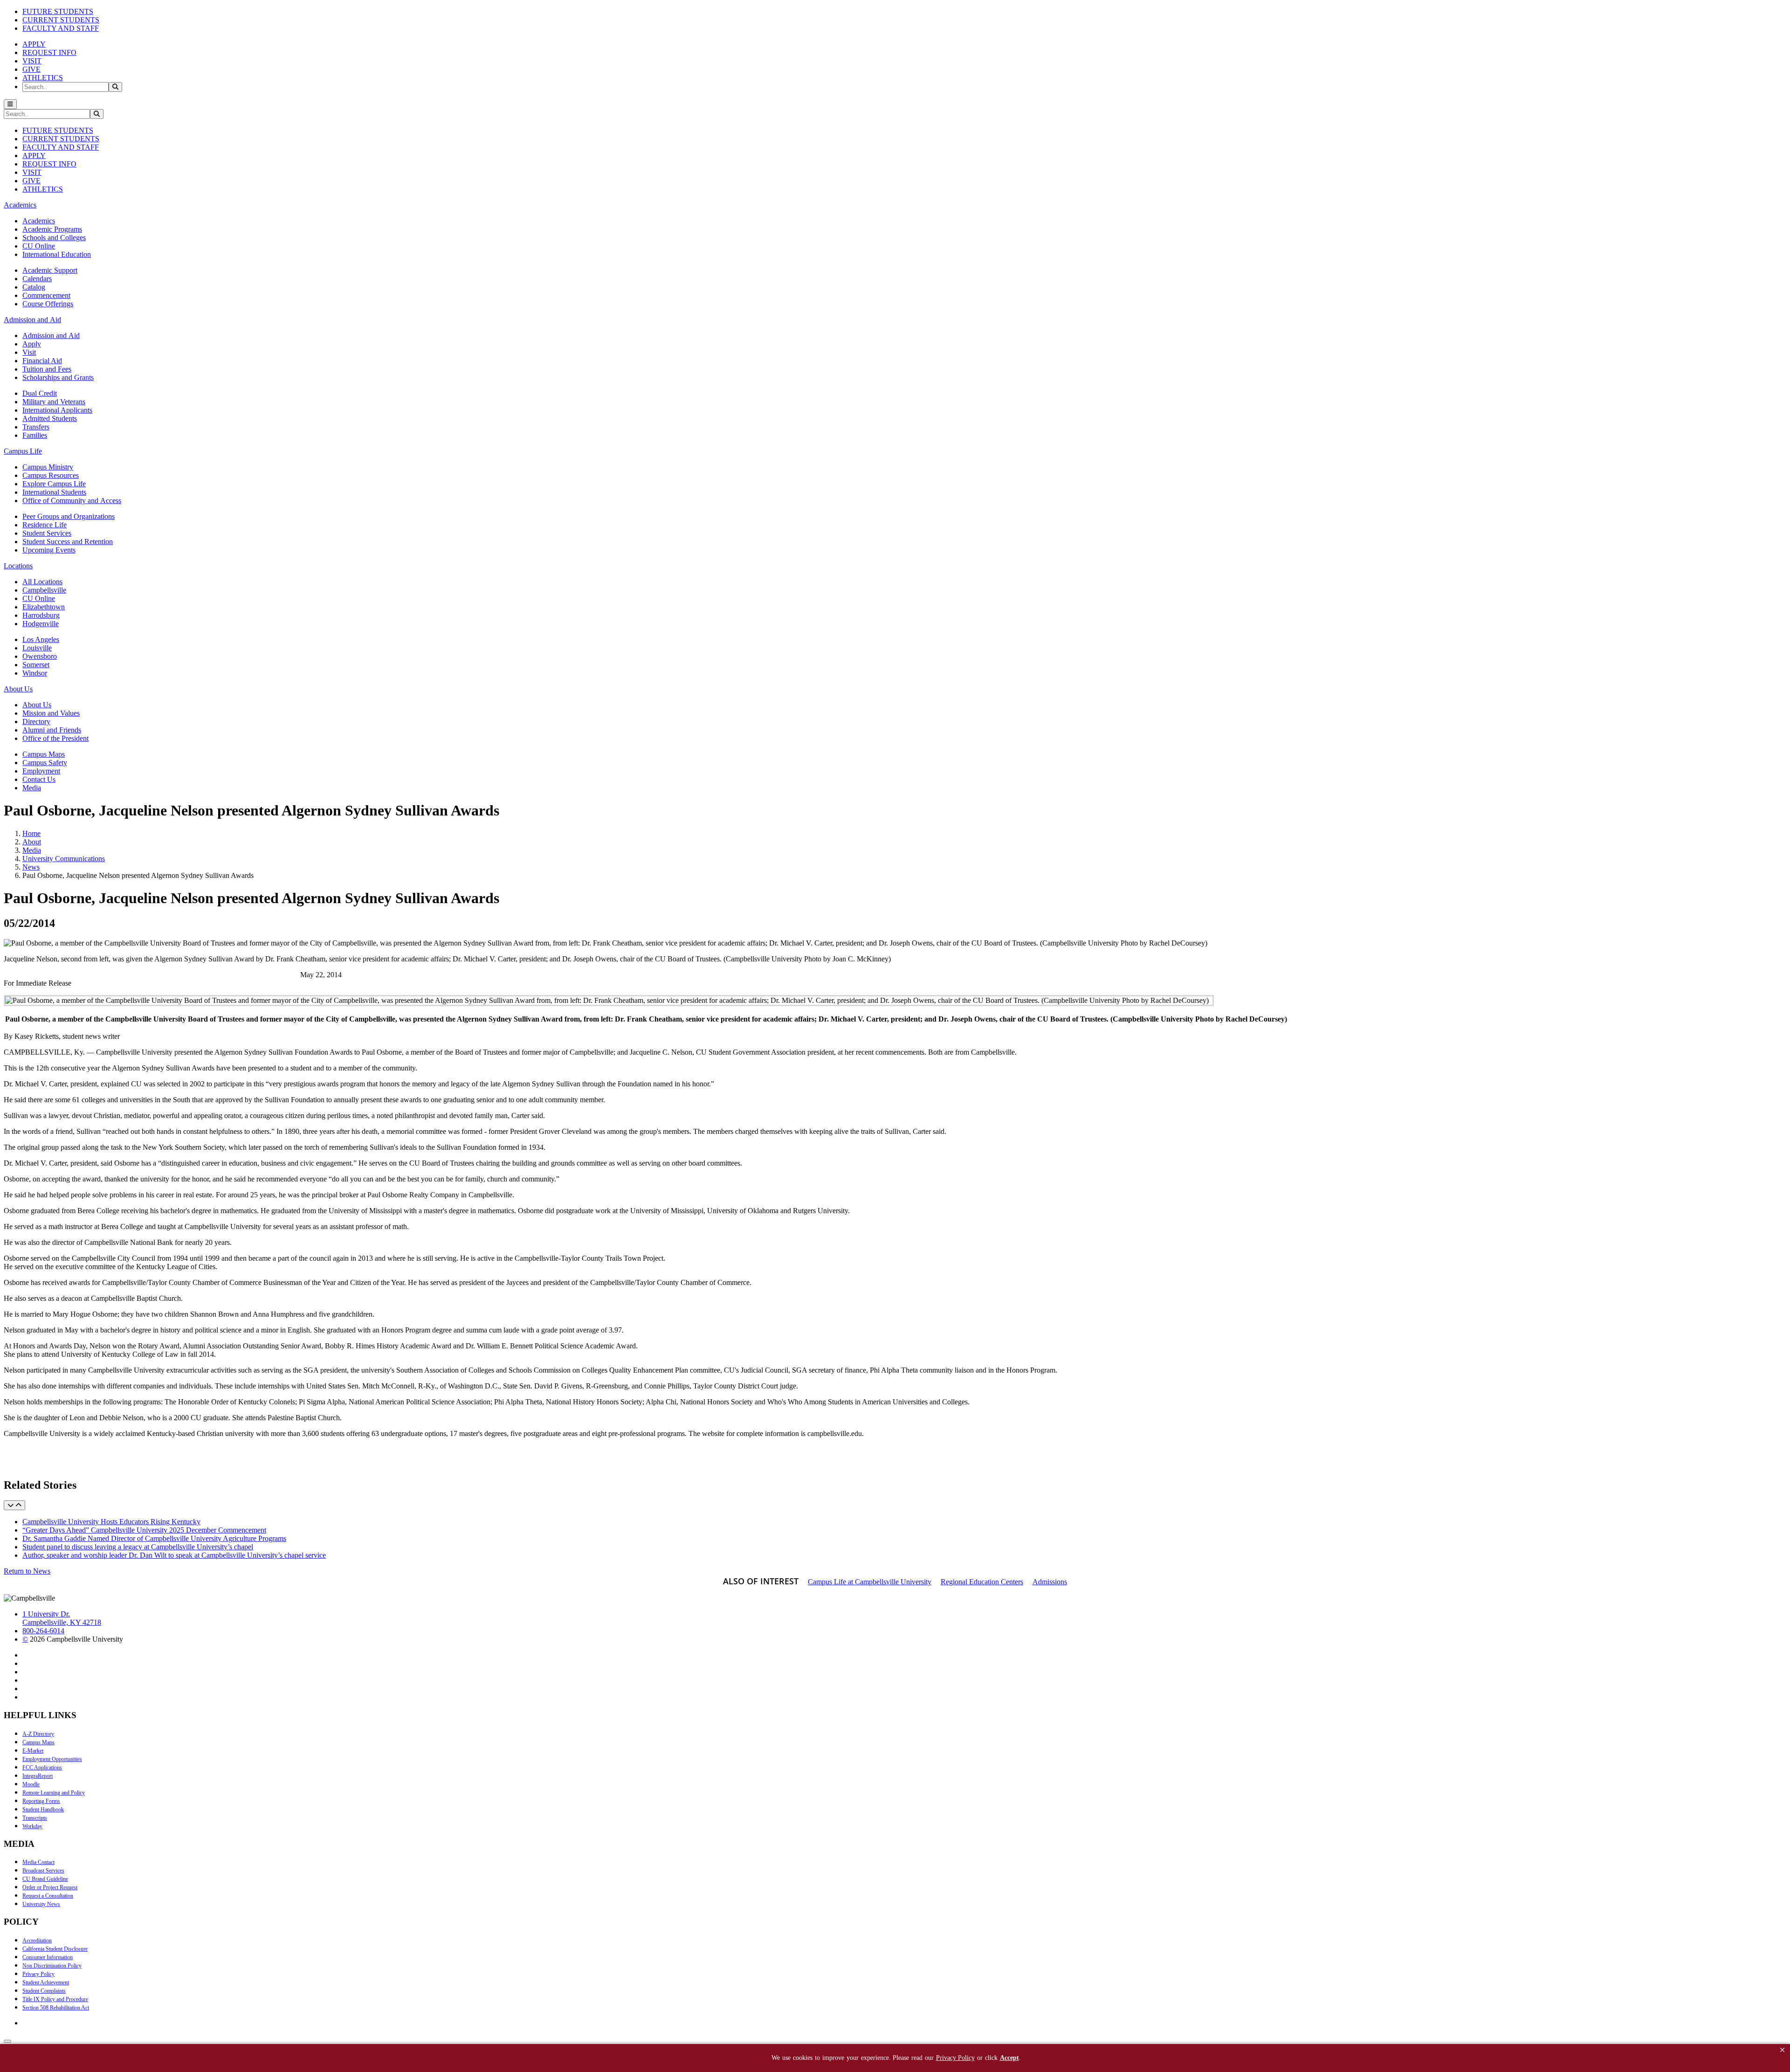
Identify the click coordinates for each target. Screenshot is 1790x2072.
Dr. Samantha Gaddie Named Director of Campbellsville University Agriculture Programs (154, 1538)
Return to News (27, 1571)
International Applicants (57, 410)
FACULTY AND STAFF (61, 28)
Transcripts (35, 1818)
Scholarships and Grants (58, 377)
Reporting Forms (41, 1801)
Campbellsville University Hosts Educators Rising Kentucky (111, 1522)
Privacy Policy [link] (955, 2058)
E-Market (33, 1751)
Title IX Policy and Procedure (55, 1999)
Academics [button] (20, 205)
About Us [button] (18, 689)
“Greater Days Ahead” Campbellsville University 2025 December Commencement (144, 1530)
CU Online (39, 246)
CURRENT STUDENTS (61, 20)
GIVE (31, 69)
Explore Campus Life (54, 484)
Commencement (46, 295)
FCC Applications (42, 1768)
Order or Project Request (50, 1887)
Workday (32, 1826)
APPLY (34, 44)
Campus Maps (44, 754)
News (31, 867)
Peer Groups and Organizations (69, 516)
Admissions (1050, 1582)
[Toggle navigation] (10, 104)
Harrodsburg (41, 615)
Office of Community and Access (72, 501)
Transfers (36, 427)
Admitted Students (50, 418)
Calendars (37, 279)
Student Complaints (44, 1991)
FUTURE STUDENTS (58, 11)
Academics (39, 221)
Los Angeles (41, 639)
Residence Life (45, 525)
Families (35, 435)
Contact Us (39, 779)
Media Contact (38, 1862)
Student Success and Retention (68, 542)
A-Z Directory (38, 1734)
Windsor (35, 673)
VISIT (32, 61)
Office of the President (55, 738)
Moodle (31, 1784)
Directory (36, 722)
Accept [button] (1009, 2058)
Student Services (47, 533)
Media (32, 788)
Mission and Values (51, 713)
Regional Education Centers (982, 1582)
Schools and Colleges (54, 238)
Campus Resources (51, 475)
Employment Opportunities (52, 1759)
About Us (37, 705)
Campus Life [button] (23, 451)
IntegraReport (38, 1776)
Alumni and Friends (52, 730)
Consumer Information (48, 1957)
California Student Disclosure (55, 1949)
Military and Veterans (54, 402)
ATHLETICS (43, 78)
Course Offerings (48, 304)
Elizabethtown (44, 607)
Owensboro (40, 656)
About (32, 842)
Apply (32, 344)
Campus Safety (45, 763)
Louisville (37, 648)
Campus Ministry (48, 467)
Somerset (36, 665)
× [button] (1782, 2050)
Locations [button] (18, 566)
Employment (41, 771)
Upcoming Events (49, 550)
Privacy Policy (38, 1974)
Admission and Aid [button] (32, 320)
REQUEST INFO (49, 52)
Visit (29, 352)
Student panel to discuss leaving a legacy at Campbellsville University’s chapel (138, 1547)
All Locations (42, 582)
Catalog (34, 287)
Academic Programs (52, 229)
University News (41, 1904)
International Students (54, 492)
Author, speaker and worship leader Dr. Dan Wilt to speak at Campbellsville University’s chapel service (174, 1555)
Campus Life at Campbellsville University (870, 1582)
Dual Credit (40, 393)
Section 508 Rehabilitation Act (56, 2008)
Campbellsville (44, 590)
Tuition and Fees (47, 369)
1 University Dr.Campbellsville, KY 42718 (62, 1618)
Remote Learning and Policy (54, 1793)
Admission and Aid (51, 335)
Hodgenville (41, 624)
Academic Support (50, 270)
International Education (57, 254)
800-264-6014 (43, 1631)
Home (31, 833)
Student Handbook (43, 1810)
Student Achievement (46, 1982)
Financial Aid (42, 361)
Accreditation (37, 1941)
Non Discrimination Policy (52, 1966)
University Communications (64, 859)
